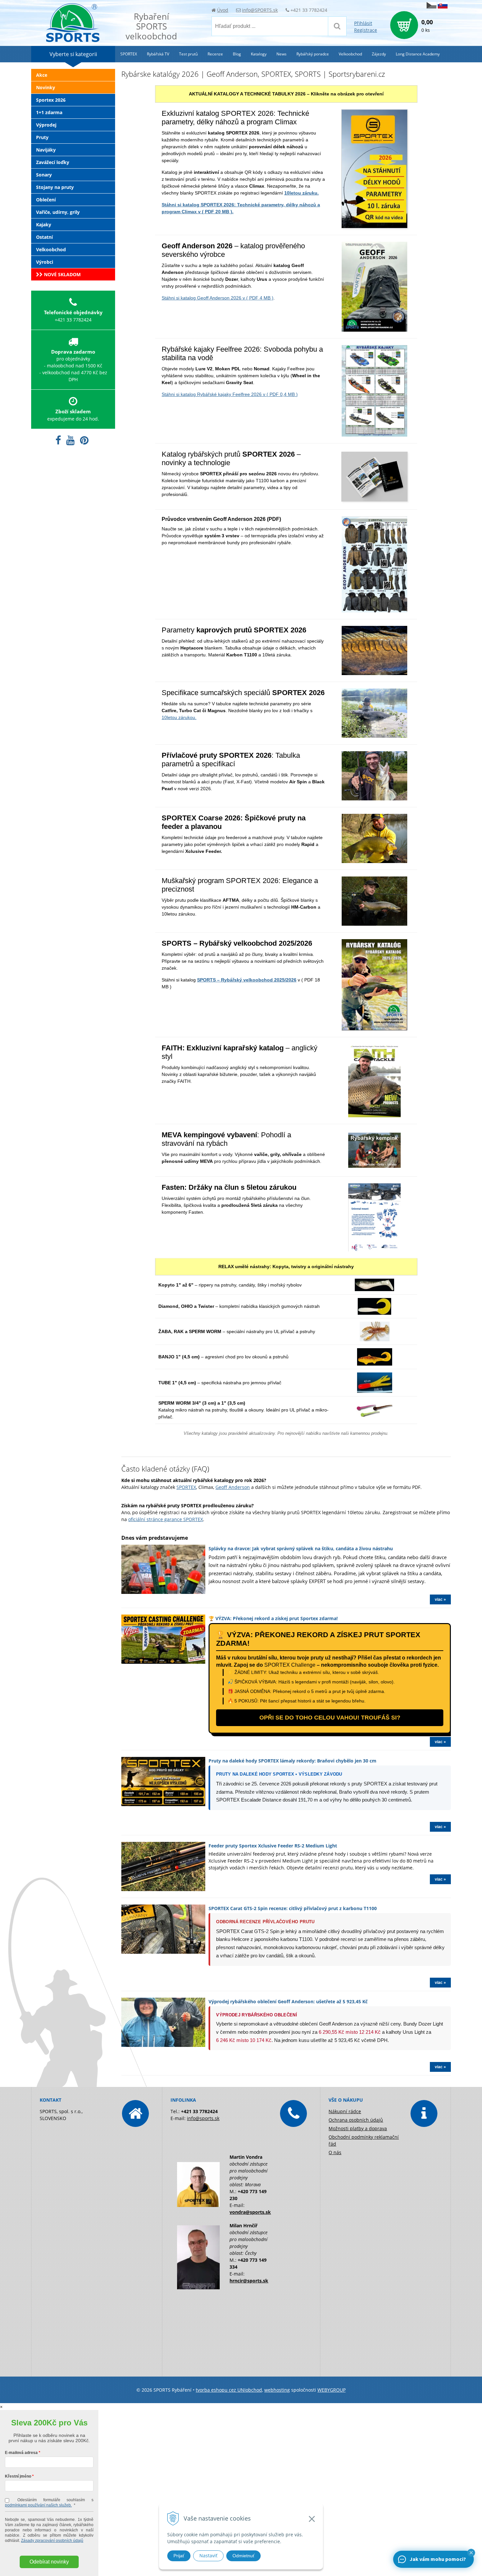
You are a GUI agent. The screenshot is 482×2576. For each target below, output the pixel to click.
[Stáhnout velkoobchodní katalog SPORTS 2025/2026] (374, 1027)
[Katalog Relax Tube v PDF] (375, 1389)
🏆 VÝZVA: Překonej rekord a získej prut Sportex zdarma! (273, 1618)
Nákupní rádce (345, 2111)
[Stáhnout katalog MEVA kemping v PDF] (374, 1164)
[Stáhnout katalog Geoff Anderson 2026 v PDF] (374, 328)
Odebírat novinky (49, 2562)
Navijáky (46, 150)
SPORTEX (186, 1487)
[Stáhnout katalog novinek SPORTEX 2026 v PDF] (374, 498)
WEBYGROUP (331, 2390)
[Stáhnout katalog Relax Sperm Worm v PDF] (374, 1413)
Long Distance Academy (418, 54)
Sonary (44, 175)
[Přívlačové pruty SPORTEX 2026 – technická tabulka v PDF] (374, 797)
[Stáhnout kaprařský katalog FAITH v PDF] (374, 1114)
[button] (471, 2553)
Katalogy (259, 54)
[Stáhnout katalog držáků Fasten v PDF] (374, 1248)
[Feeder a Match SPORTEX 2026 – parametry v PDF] (374, 859)
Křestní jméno (18, 2476)
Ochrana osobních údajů (356, 2120)
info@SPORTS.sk (260, 10)
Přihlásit (363, 23)
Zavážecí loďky (53, 162)
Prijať (179, 2556)
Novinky (46, 87)
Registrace (366, 30)
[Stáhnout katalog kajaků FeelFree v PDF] (374, 433)
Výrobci (45, 262)
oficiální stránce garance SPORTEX (166, 1519)
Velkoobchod (51, 249)
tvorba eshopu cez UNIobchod (229, 2390)
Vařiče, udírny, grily (58, 212)
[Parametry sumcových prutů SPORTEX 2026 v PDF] (374, 734)
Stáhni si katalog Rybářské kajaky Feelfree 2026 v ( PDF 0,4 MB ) (230, 394)
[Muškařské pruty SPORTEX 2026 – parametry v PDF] (374, 922)
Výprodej (46, 125)
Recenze (215, 54)
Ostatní (44, 237)
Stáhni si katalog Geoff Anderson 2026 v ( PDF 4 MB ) (218, 298)
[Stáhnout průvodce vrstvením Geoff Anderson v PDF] (374, 609)
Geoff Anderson (233, 1487)
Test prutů (188, 54)
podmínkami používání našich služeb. (38, 2505)
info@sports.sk (203, 2118)
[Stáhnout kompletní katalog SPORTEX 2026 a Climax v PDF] (374, 225)
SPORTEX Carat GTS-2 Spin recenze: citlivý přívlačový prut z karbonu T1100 (293, 1908)
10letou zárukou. (179, 717)
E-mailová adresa (21, 2453)
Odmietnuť (243, 2556)
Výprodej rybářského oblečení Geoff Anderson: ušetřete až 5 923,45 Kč (288, 2001)
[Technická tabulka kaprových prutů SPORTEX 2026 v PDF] (374, 671)
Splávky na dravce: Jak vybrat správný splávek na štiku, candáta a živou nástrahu (301, 1548)
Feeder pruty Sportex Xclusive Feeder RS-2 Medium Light (273, 1846)
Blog (237, 54)
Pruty (42, 137)
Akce (42, 75)
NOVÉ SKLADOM (62, 274)
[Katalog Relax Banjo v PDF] (375, 1362)
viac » (440, 1599)
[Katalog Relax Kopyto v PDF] (374, 1288)
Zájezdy (379, 54)
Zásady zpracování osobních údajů (52, 2541)
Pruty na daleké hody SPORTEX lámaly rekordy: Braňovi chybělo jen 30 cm (292, 1761)
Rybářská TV (158, 54)
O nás (335, 2152)
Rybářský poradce (313, 54)
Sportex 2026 (51, 100)
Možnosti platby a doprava (358, 2128)
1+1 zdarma (49, 112)
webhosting (277, 2390)
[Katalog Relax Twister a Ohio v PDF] (374, 1311)
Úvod (223, 10)
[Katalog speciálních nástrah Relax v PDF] (375, 1338)
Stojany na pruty (55, 187)
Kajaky (44, 225)
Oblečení (46, 200)
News (281, 54)
